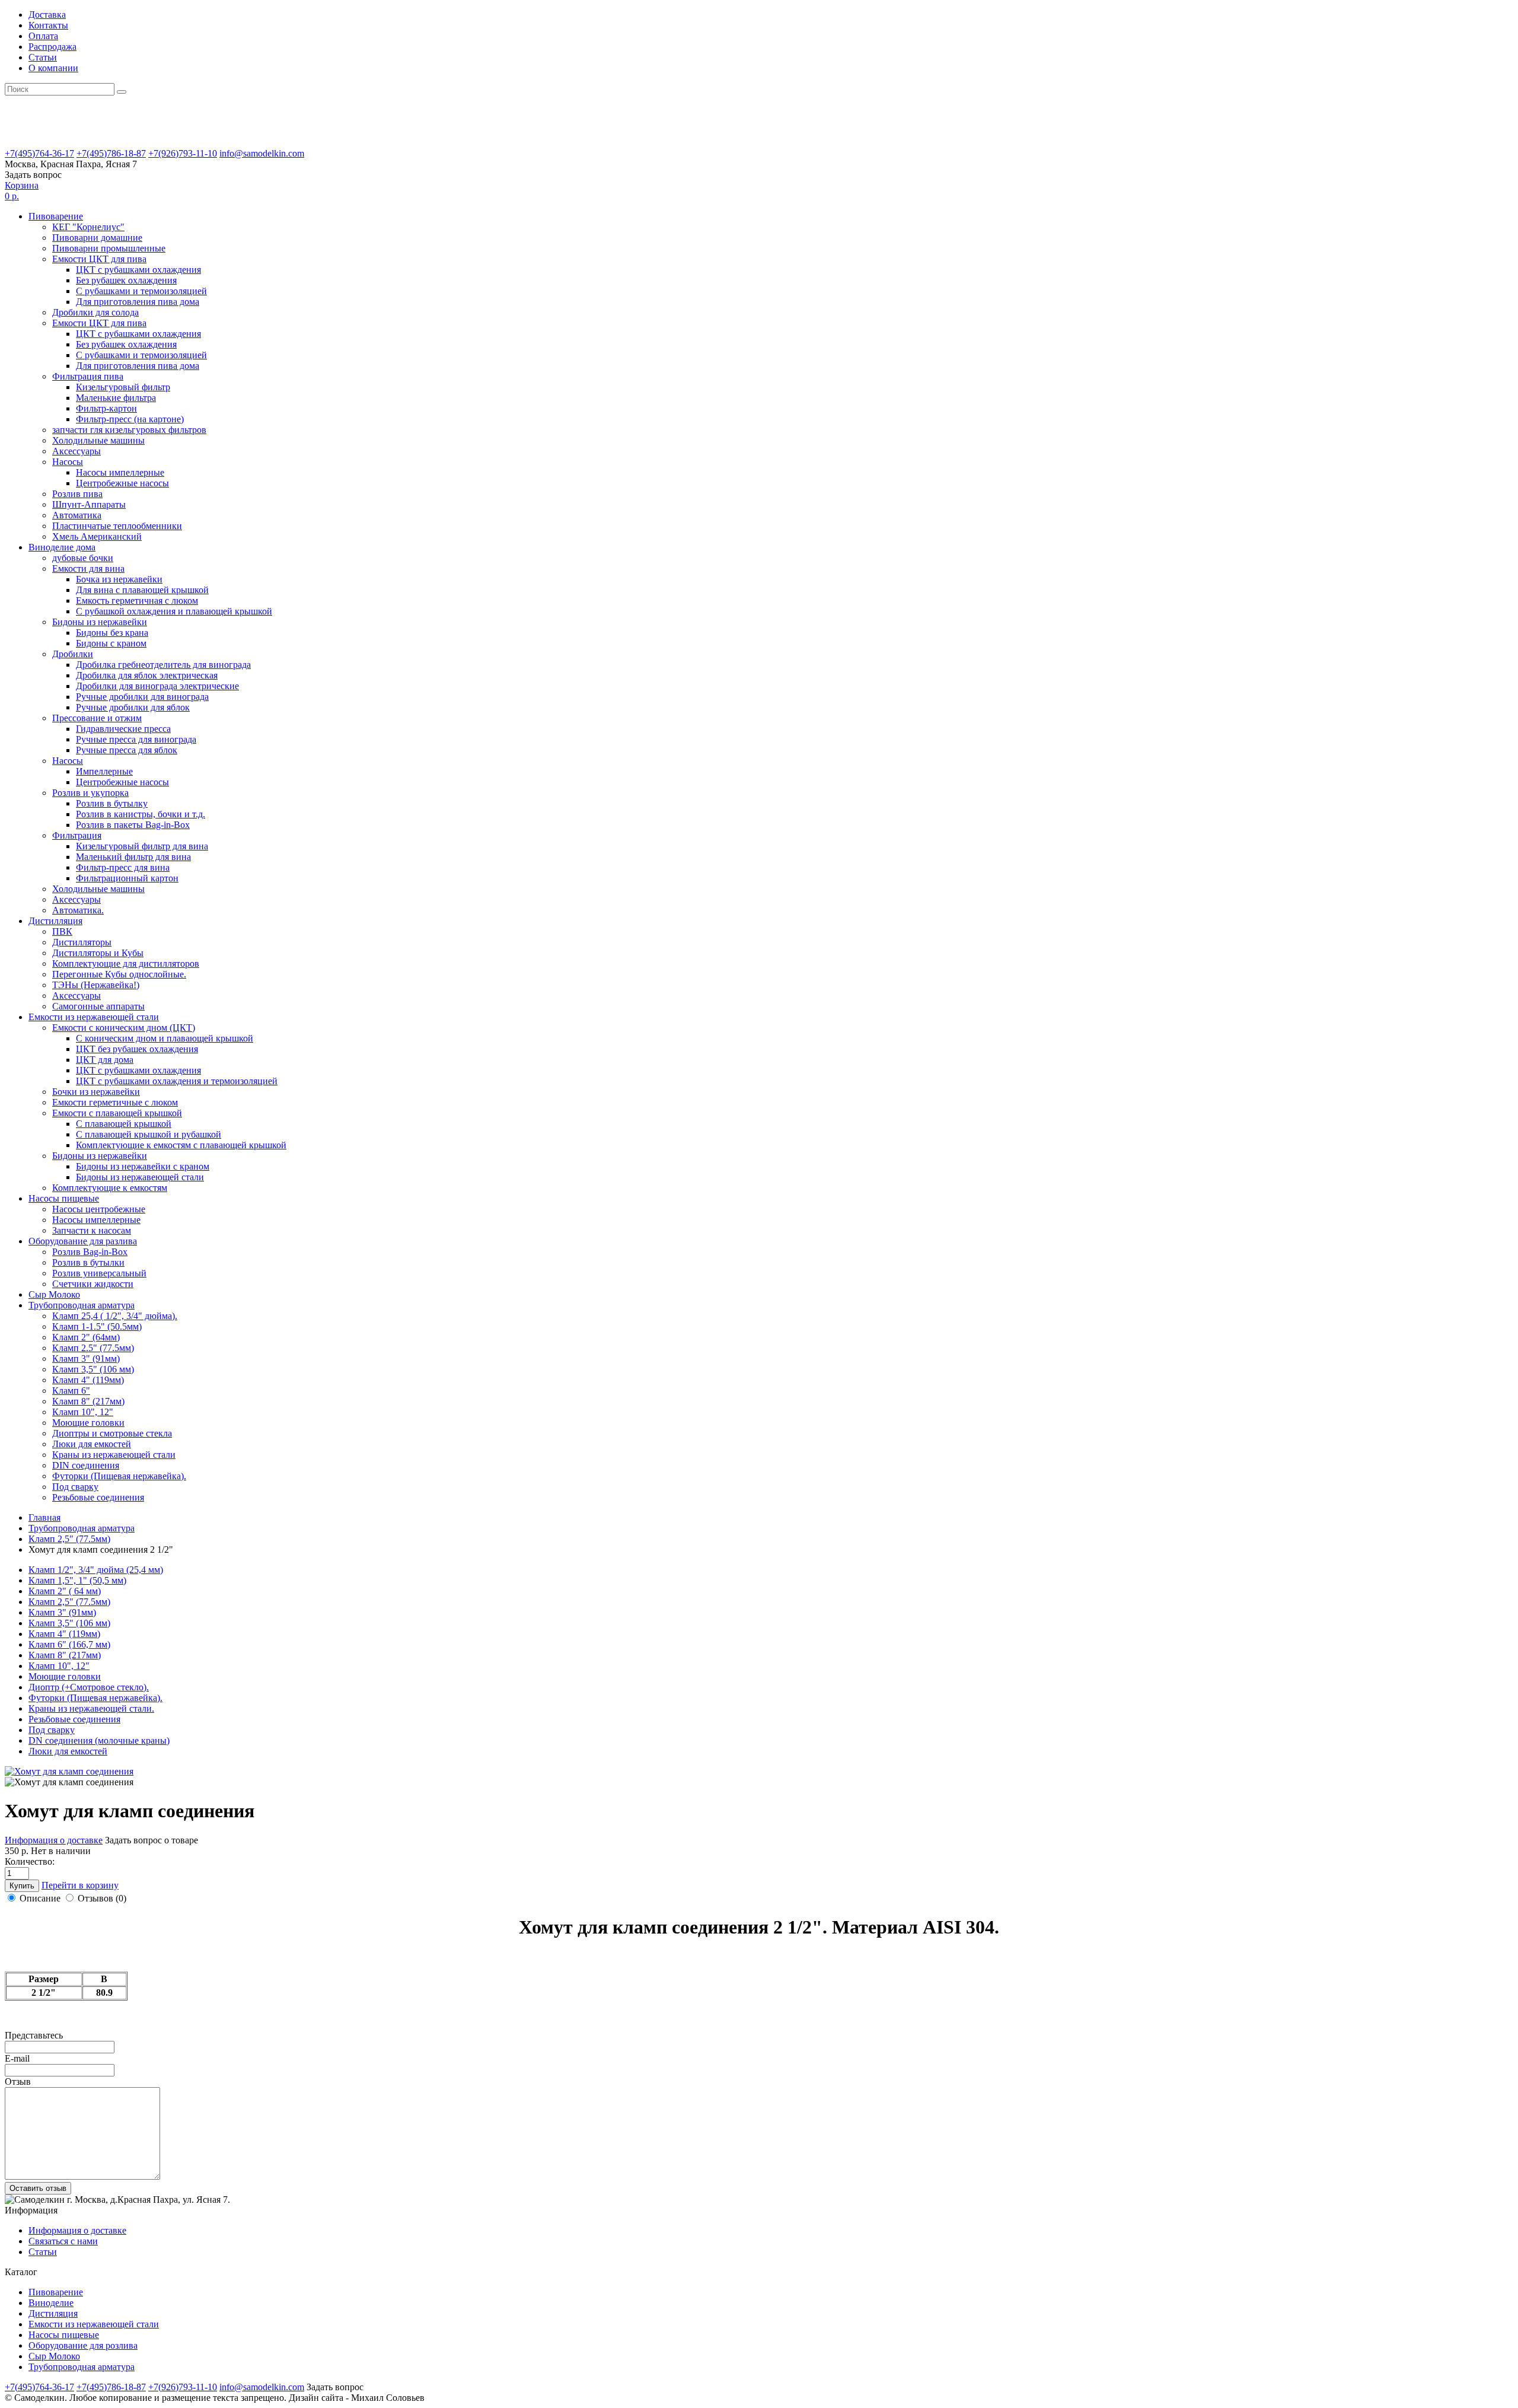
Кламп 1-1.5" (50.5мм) (97, 1326)
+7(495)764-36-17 (39, 153)
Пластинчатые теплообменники (117, 526)
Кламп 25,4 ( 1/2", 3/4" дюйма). (115, 1316)
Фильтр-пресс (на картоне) (130, 419)
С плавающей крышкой (124, 1124)
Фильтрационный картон (127, 878)
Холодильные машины (98, 440)
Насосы (68, 462)
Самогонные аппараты (98, 1006)
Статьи (43, 57)
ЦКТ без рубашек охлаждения (137, 1049)
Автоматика (77, 515)
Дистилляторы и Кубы (98, 953)
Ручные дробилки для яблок (133, 707)
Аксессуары (76, 451)
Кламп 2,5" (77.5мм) (69, 1602)
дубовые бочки (83, 558)
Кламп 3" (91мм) (86, 1359)
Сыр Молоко (54, 2356)
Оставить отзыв (38, 2188)
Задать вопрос (33, 175)
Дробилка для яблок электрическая (147, 675)
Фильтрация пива (88, 376)
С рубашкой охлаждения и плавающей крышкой (174, 611)
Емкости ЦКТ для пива (99, 259)
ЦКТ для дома (105, 1060)
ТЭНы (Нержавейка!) (96, 985)
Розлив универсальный (99, 1273)
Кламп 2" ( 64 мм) (65, 1591)
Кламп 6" (71, 1391)
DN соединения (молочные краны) (99, 1740)
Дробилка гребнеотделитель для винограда (163, 665)
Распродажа (52, 47)
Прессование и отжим (97, 718)
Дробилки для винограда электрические (157, 686)
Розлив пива (77, 494)
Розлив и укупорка (90, 793)
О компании (53, 68)
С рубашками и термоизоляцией (141, 291)
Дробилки (73, 654)
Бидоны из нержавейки (100, 622)
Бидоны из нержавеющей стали (140, 1177)
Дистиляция (53, 2313)
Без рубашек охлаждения (126, 280)
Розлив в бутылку (112, 803)
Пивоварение (56, 2292)
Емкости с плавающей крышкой (117, 1113)
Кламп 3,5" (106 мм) (93, 1369)
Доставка (47, 15)
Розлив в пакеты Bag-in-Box (133, 825)
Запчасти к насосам (92, 1230)
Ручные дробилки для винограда (142, 697)
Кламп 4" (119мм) (88, 1380)
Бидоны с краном (111, 643)
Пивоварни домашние (97, 238)
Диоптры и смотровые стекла (112, 1433)
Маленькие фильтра (116, 398)
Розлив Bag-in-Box (90, 1252)
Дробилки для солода (95, 312)
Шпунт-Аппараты (89, 504)
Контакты (48, 25)
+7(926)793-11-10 (183, 153)
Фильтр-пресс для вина (123, 867)
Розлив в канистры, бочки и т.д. (141, 814)
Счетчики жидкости (93, 1284)
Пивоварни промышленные (109, 248)
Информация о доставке (77, 2230)
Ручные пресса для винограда (136, 739)
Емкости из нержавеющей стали (94, 2324)
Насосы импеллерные (120, 472)
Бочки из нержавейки (96, 1092)
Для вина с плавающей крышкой (142, 590)
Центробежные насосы (122, 483)
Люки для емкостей (92, 1444)
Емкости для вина (88, 568)
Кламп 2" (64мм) (86, 1337)
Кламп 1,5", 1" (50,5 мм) (77, 1580)
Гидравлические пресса (123, 729)
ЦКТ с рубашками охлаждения (138, 270)
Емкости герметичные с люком (115, 1102)
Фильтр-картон (106, 408)
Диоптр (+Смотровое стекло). (89, 1687)
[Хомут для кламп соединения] (69, 1771)
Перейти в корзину (80, 1885)
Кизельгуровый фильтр (123, 387)
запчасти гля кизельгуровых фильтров (129, 430)
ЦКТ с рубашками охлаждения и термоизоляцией (177, 1081)
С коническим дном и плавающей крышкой (165, 1038)
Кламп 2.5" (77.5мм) (93, 1348)
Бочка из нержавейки (119, 579)
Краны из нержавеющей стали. (91, 1708)
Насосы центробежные (99, 1209)
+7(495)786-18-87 (111, 153)
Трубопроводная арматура (82, 2367)
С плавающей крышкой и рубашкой (149, 1134)
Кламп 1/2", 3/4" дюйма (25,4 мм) (96, 1570)
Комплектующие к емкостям (110, 1188)
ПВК (62, 931)
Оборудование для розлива (83, 2345)
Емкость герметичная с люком (137, 601)
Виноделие (51, 2303)
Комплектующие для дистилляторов (126, 963)
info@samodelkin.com (262, 153)
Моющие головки (88, 1423)
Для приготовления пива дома (138, 302)
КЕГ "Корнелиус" (88, 227)
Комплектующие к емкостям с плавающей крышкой (181, 1145)
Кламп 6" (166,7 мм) (69, 1644)
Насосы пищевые (64, 2335)
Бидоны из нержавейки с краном (143, 1166)
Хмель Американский (97, 536)
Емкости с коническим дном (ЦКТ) (124, 1028)
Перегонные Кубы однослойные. (119, 974)
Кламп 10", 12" (83, 1412)
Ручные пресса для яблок (127, 750)
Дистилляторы (82, 942)
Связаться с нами (63, 2241)
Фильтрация (77, 835)
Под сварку (75, 1487)
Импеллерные (104, 771)
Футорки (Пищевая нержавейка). (119, 1476)
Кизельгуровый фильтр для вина (142, 846)
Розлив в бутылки (88, 1262)
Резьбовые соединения (98, 1497)
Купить (22, 1886)
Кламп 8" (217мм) (88, 1401)
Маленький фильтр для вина (133, 857)
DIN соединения (86, 1465)
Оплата (43, 36)
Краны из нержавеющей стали (114, 1455)
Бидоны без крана (112, 633)
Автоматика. (78, 910)
